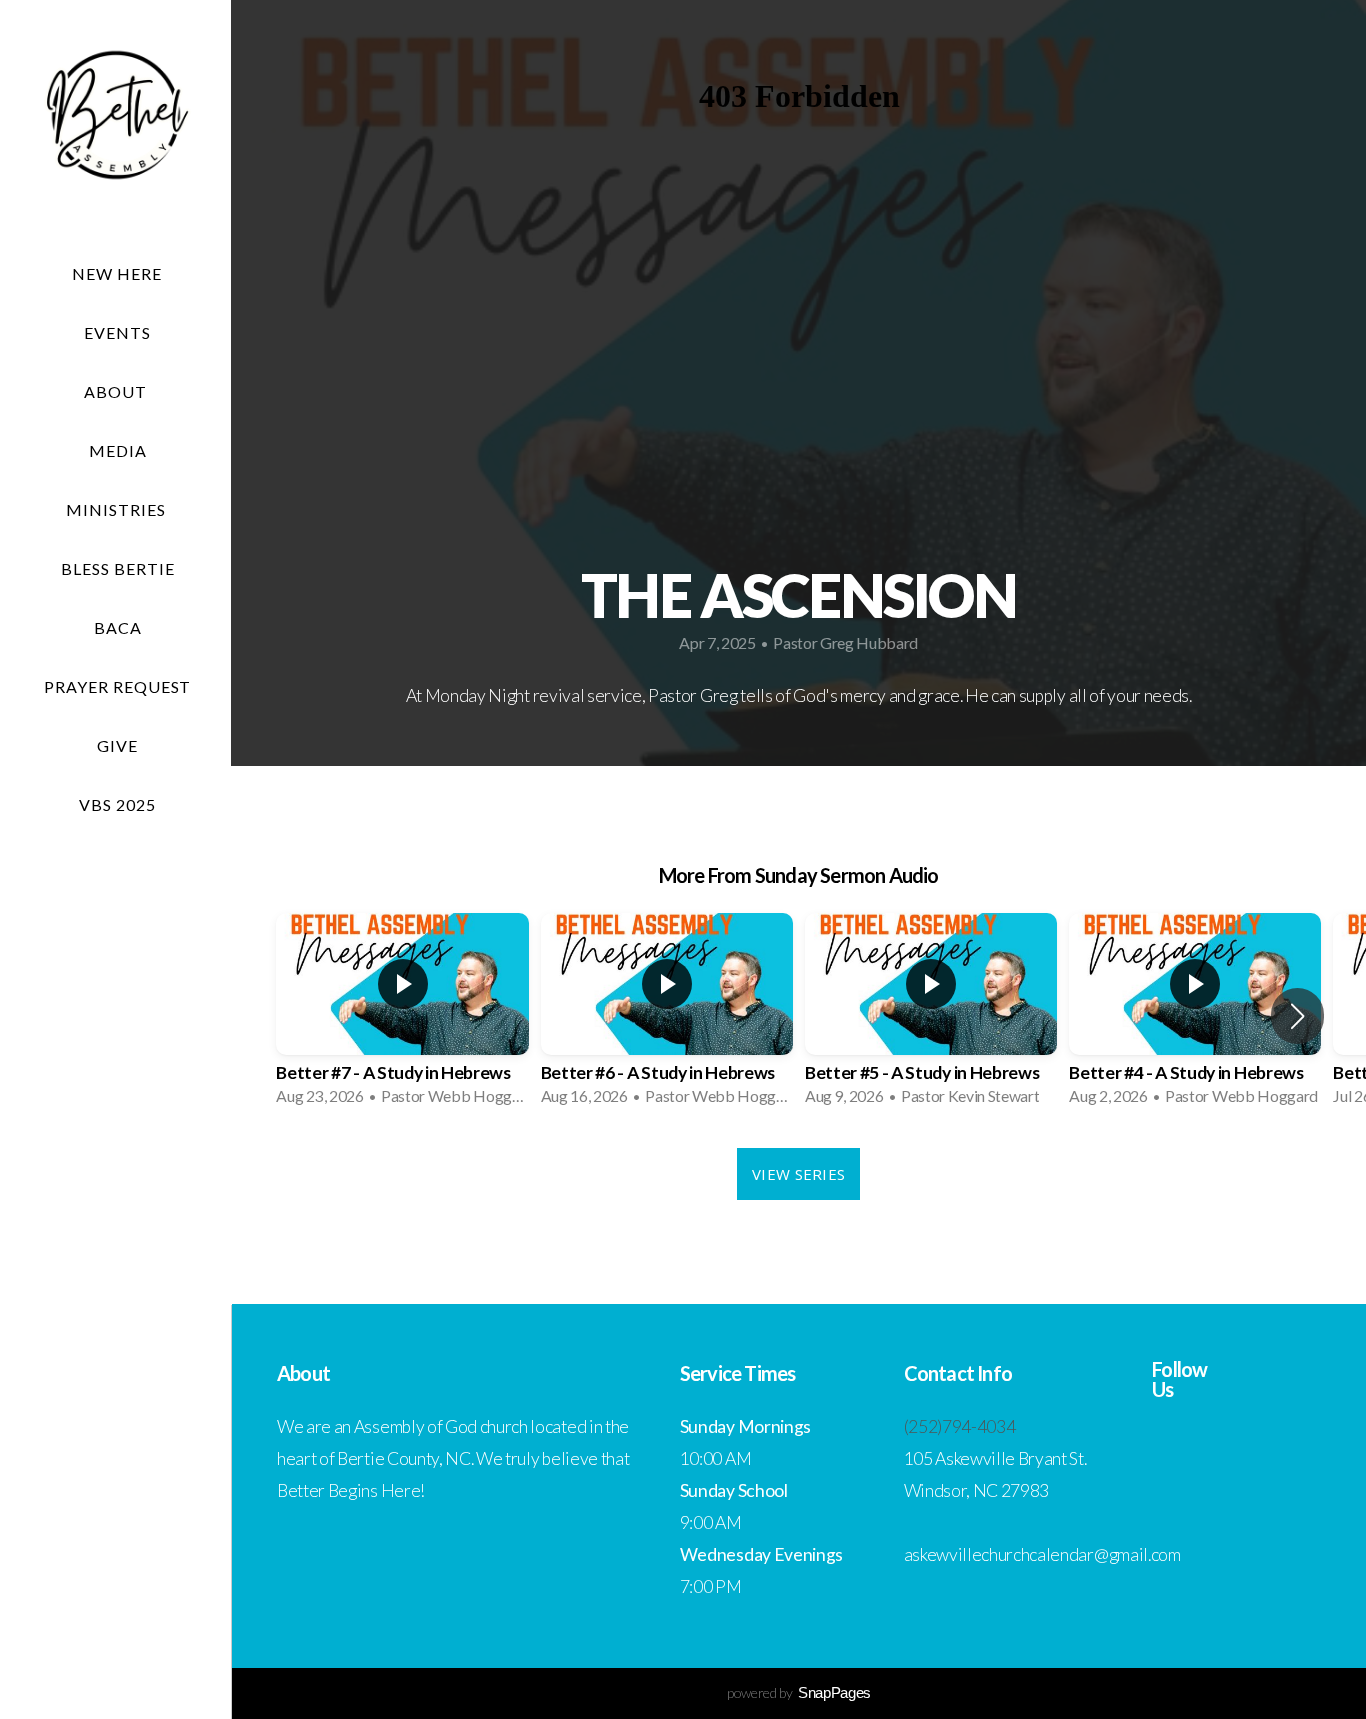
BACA (118, 627)
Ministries (118, 509)
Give (117, 745)
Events (117, 332)
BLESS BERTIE (118, 568)
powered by (799, 1692)
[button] (1297, 1016)
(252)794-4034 (960, 1426)
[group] (402, 1015)
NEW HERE (117, 273)
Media (118, 450)
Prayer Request (117, 686)
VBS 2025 (117, 804)
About (117, 391)
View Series (798, 1174)
